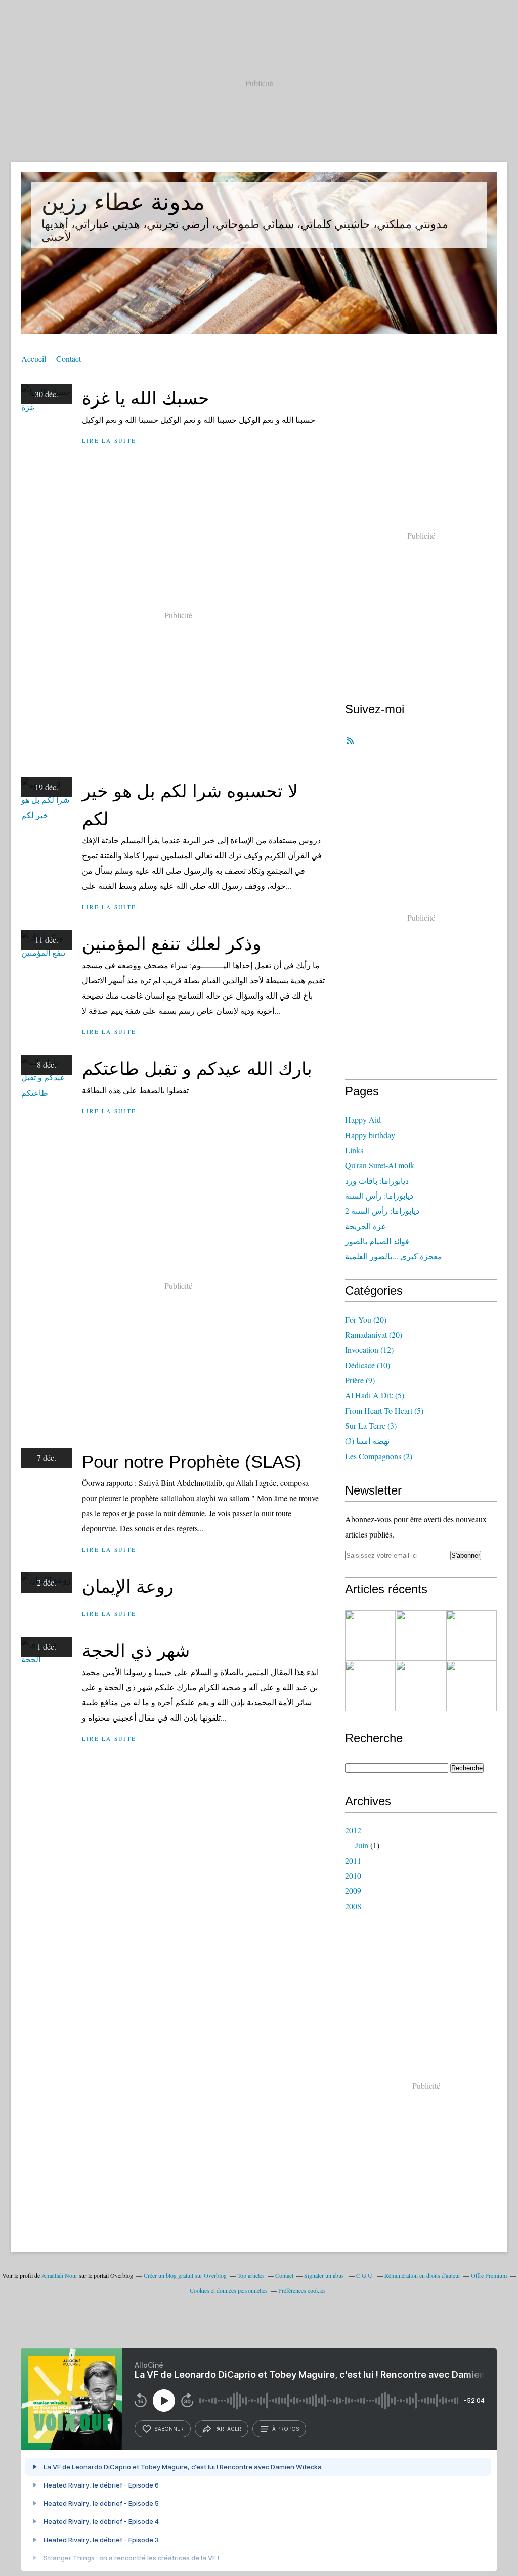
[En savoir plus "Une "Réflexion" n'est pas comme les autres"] (370, 1636)
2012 (353, 1830)
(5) (375, 1395)
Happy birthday (370, 1135)
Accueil (34, 359)
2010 (353, 1875)
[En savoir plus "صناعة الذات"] (471, 1636)
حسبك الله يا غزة (146, 398)
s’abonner (169, 2429)
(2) (379, 1456)
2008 (353, 1906)
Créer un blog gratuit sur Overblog (185, 2275)
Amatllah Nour (59, 2275)
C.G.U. (365, 2275)
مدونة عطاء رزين (123, 202)
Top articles (251, 2275)
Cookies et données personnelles (229, 2290)
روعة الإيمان (128, 1586)
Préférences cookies (302, 2290)
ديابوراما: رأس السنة (379, 1195)
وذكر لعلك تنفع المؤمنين (171, 944)
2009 (353, 1891)
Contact (69, 359)
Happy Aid (363, 1120)
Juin (362, 1845)
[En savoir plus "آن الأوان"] (421, 1686)
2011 (353, 1860)
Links (354, 1150)
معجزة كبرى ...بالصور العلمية (394, 1256)
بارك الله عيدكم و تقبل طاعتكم (197, 1069)
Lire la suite (109, 441)
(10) (368, 1365)
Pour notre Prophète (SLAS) (192, 1461)
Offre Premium (489, 2275)
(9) (360, 1380)
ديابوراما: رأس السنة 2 (382, 1211)
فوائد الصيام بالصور (377, 1241)
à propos (286, 2429)
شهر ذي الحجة (136, 1651)
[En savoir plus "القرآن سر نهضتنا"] (421, 1636)
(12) (369, 1350)
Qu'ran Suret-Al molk (380, 1165)
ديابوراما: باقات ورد (377, 1180)
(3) (371, 1426)
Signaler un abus (325, 2275)
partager (228, 2429)
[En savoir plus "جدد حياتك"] (370, 1686)
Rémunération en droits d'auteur (422, 2275)
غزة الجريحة (365, 1226)
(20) (366, 1319)
